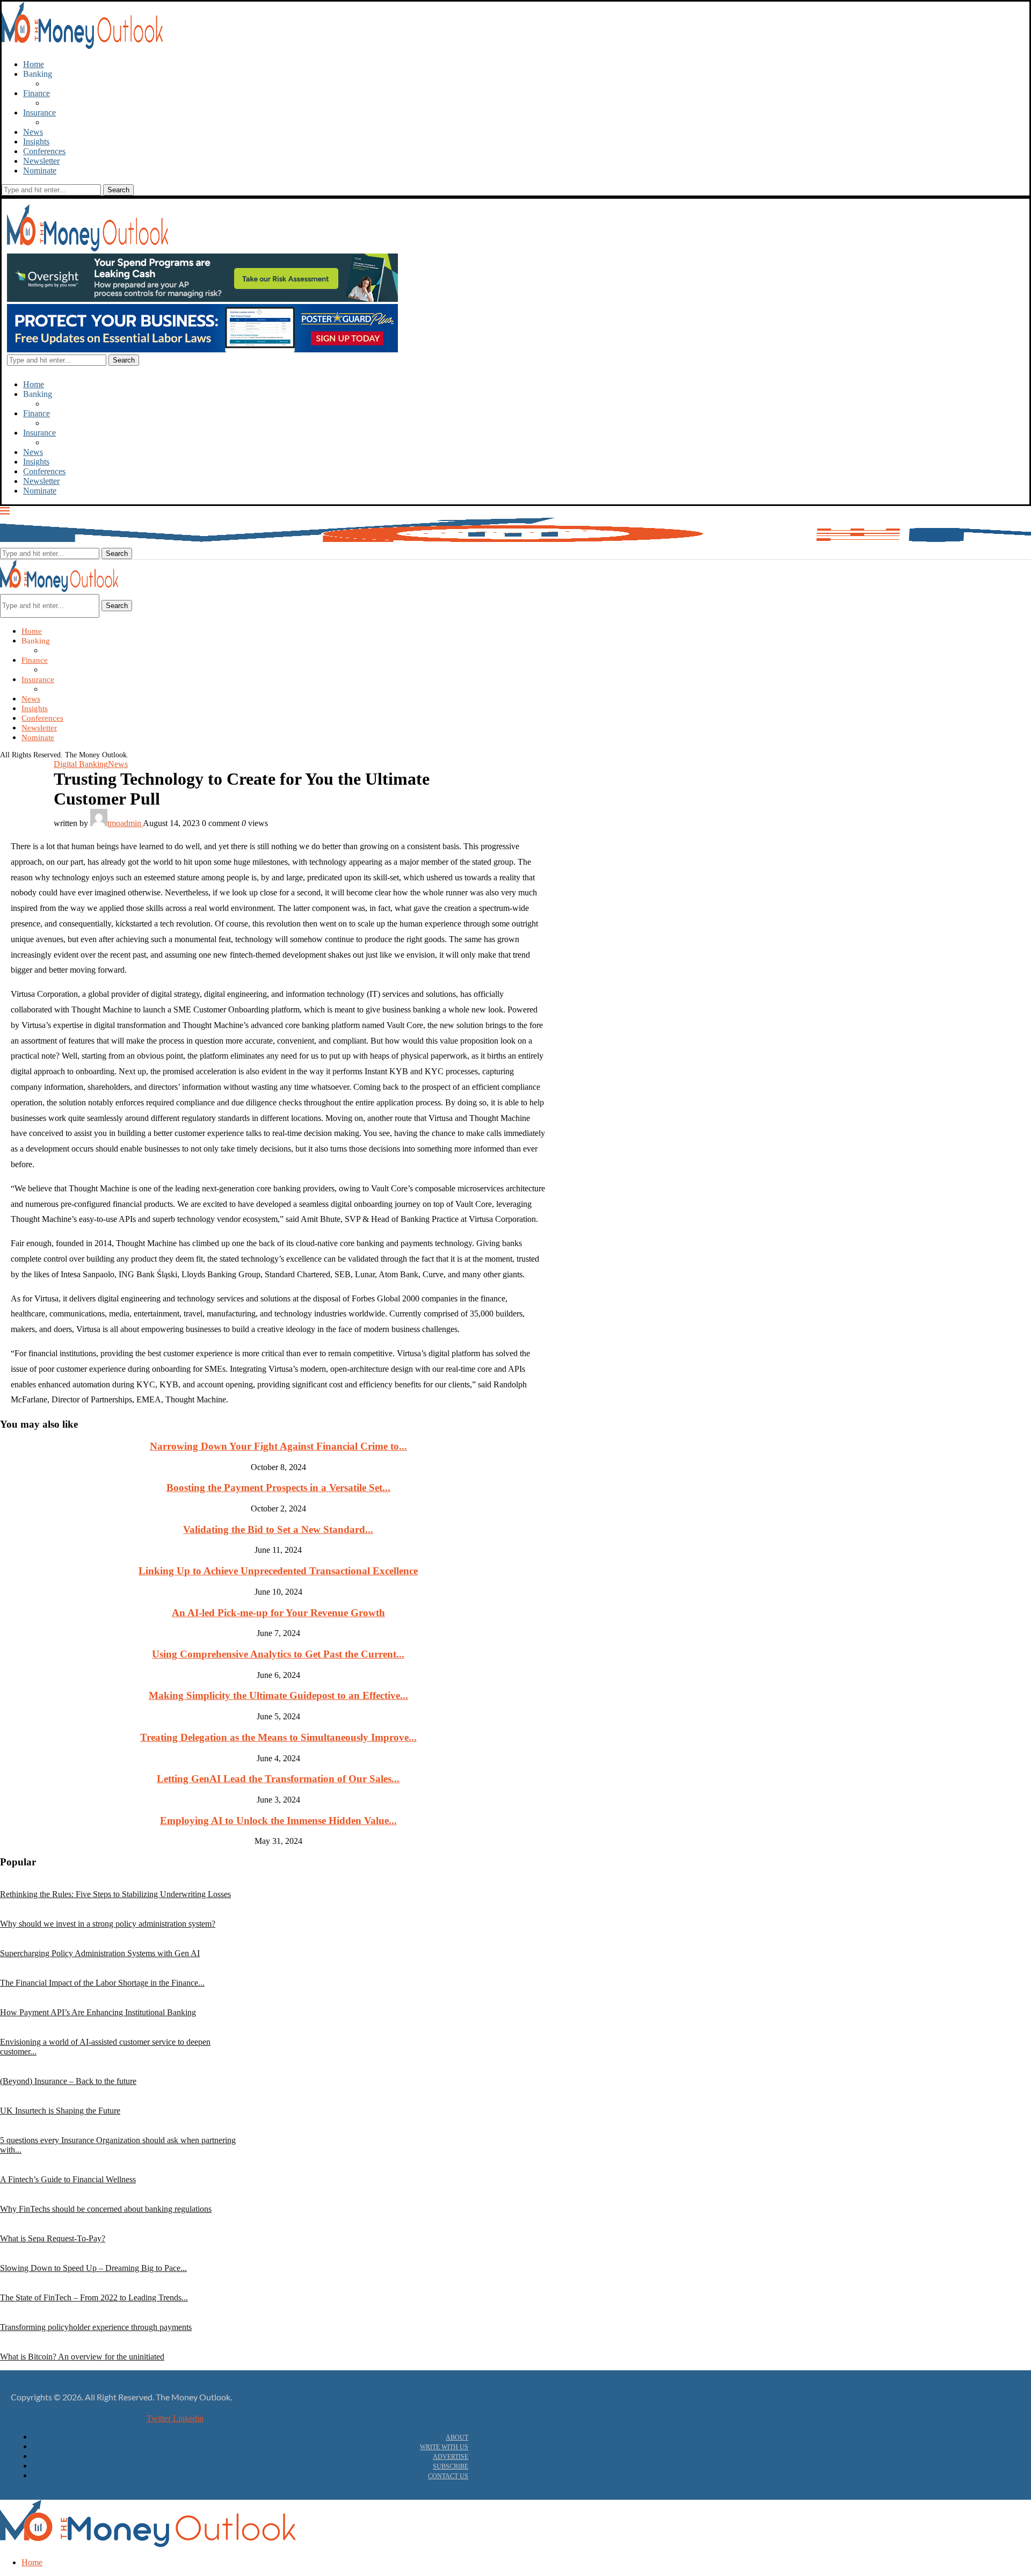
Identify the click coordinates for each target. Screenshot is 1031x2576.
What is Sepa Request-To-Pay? (53, 2238)
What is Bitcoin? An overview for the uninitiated (82, 2357)
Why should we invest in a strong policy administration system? (108, 1924)
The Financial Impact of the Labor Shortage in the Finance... (102, 1983)
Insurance (39, 113)
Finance (37, 93)
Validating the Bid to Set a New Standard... (278, 1529)
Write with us (444, 2447)
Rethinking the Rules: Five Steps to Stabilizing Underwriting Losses (115, 1894)
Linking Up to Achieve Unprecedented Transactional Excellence (278, 1571)
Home (34, 64)
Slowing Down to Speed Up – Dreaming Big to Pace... (93, 2268)
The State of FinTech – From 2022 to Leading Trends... (94, 2298)
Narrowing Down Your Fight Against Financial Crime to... (278, 1446)
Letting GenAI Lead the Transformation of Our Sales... (278, 1779)
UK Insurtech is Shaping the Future (60, 2111)
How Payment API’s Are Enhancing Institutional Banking (98, 2012)
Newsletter (41, 161)
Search (117, 606)
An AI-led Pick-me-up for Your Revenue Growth (278, 1613)
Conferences (44, 151)
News (33, 132)
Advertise (451, 2457)
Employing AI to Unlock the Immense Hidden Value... (278, 1821)
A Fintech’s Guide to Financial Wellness (68, 2179)
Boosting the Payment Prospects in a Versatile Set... (278, 1488)
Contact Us (448, 2476)
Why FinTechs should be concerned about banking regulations (106, 2209)
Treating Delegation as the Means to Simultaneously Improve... (278, 1737)
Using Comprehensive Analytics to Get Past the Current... (278, 1654)
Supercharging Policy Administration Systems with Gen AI (100, 1953)
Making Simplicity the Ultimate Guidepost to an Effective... (278, 1695)
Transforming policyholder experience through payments (96, 2327)
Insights (36, 142)
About (457, 2437)
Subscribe (451, 2466)
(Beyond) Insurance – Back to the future (68, 2081)
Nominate (40, 171)
